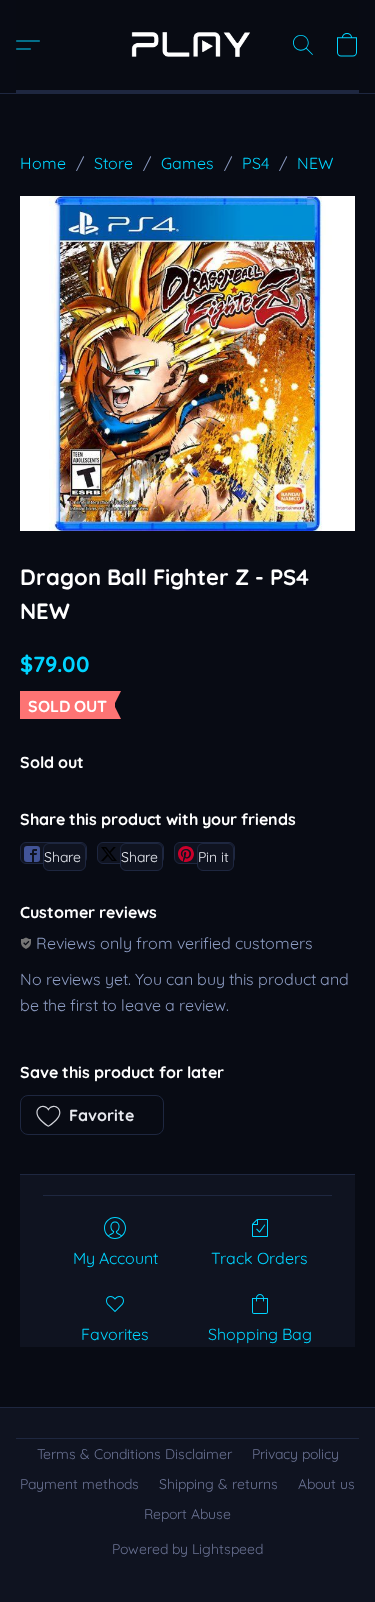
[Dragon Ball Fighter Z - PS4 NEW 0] (187, 363)
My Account (115, 1258)
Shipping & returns (218, 1484)
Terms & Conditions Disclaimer (134, 1454)
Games (187, 163)
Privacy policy (295, 1454)
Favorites (115, 1334)
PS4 (255, 163)
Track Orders (259, 1258)
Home (43, 163)
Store (113, 163)
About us (326, 1484)
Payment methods (79, 1484)
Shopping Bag (260, 1334)
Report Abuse (187, 1514)
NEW (315, 163)
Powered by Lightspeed (187, 1549)
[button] (187, 45)
